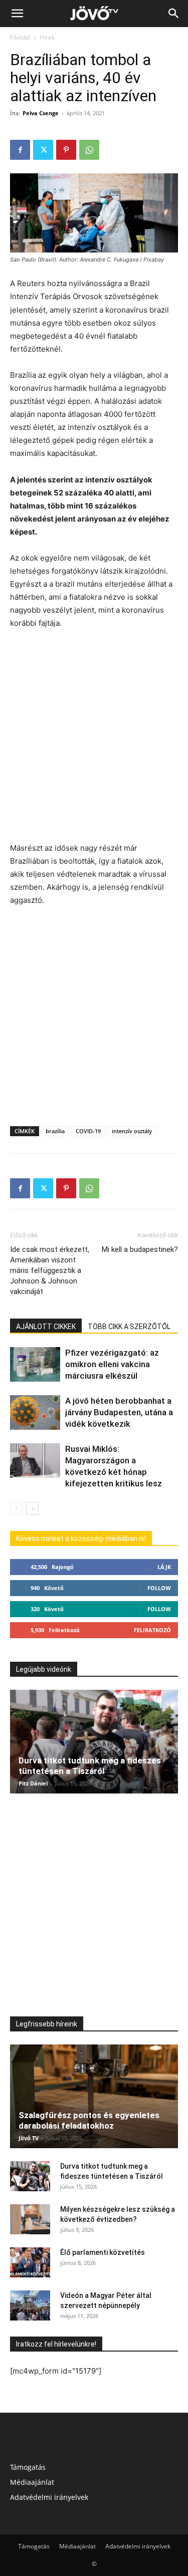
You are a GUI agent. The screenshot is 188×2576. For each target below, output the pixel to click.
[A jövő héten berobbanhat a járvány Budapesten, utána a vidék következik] (35, 1412)
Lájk (164, 1567)
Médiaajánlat (32, 2482)
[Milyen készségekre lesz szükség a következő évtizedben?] (30, 2219)
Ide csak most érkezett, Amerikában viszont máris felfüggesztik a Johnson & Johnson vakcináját (50, 1270)
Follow (159, 1588)
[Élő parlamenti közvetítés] (30, 2262)
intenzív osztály (132, 1131)
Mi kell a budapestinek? (140, 1249)
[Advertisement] (94, 737)
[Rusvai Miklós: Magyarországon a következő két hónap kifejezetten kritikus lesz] (35, 1461)
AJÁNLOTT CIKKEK (46, 1327)
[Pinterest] (66, 150)
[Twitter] (43, 150)
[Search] (174, 14)
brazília (55, 1131)
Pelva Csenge (41, 113)
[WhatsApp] (89, 150)
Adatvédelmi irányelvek (49, 2497)
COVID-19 (88, 1131)
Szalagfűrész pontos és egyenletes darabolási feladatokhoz (89, 2120)
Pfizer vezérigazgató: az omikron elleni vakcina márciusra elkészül (112, 1364)
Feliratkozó (152, 1630)
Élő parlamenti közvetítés (103, 2252)
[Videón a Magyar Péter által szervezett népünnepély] (30, 2305)
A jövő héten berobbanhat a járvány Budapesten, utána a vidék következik (119, 1412)
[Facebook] (20, 150)
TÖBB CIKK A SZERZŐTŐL (129, 1327)
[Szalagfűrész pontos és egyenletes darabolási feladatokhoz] (94, 2096)
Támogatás (28, 2467)
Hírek (47, 37)
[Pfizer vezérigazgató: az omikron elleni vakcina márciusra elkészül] (35, 1364)
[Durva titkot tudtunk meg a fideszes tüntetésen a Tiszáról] (94, 1742)
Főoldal (20, 37)
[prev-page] (16, 1509)
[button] (17, 14)
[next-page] (32, 1509)
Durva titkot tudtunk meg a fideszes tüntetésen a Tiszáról (90, 1766)
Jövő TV (29, 2138)
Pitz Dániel (33, 1783)
